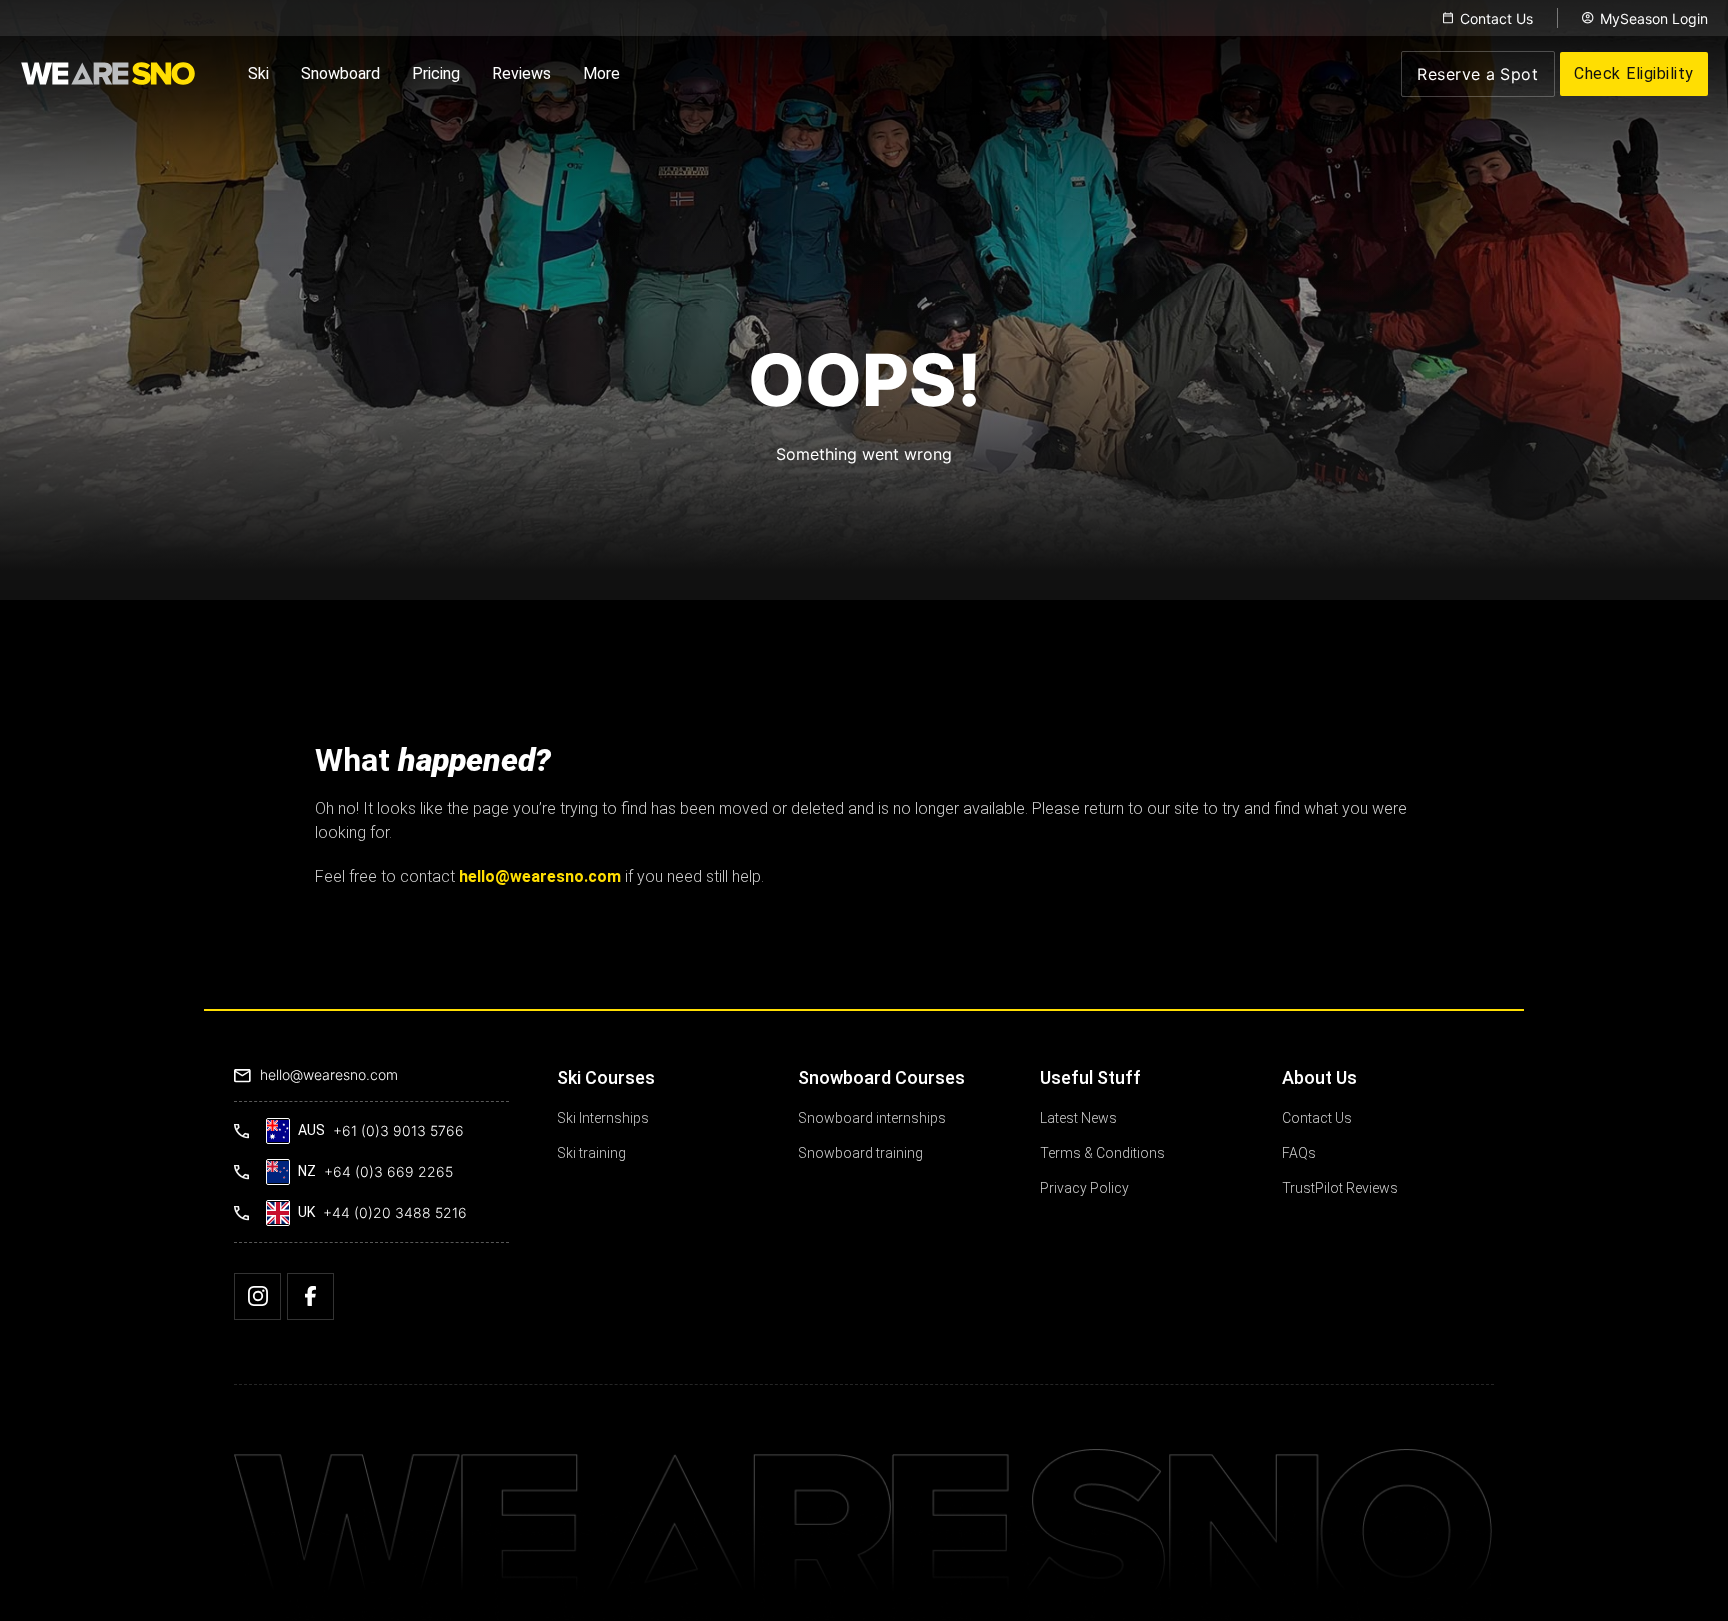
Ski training (591, 1153)
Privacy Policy (1084, 1188)
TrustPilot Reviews (1340, 1188)
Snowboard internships (872, 1118)
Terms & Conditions (1102, 1153)
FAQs (1299, 1153)
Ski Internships (603, 1118)
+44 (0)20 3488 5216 (395, 1212)
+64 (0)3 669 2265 (388, 1171)
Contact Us (1496, 18)
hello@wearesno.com (329, 1074)
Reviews (521, 73)
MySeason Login (1654, 18)
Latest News (1078, 1118)
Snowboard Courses (881, 1077)
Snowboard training (860, 1153)
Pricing (436, 73)
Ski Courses (606, 1077)
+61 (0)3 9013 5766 (398, 1130)
